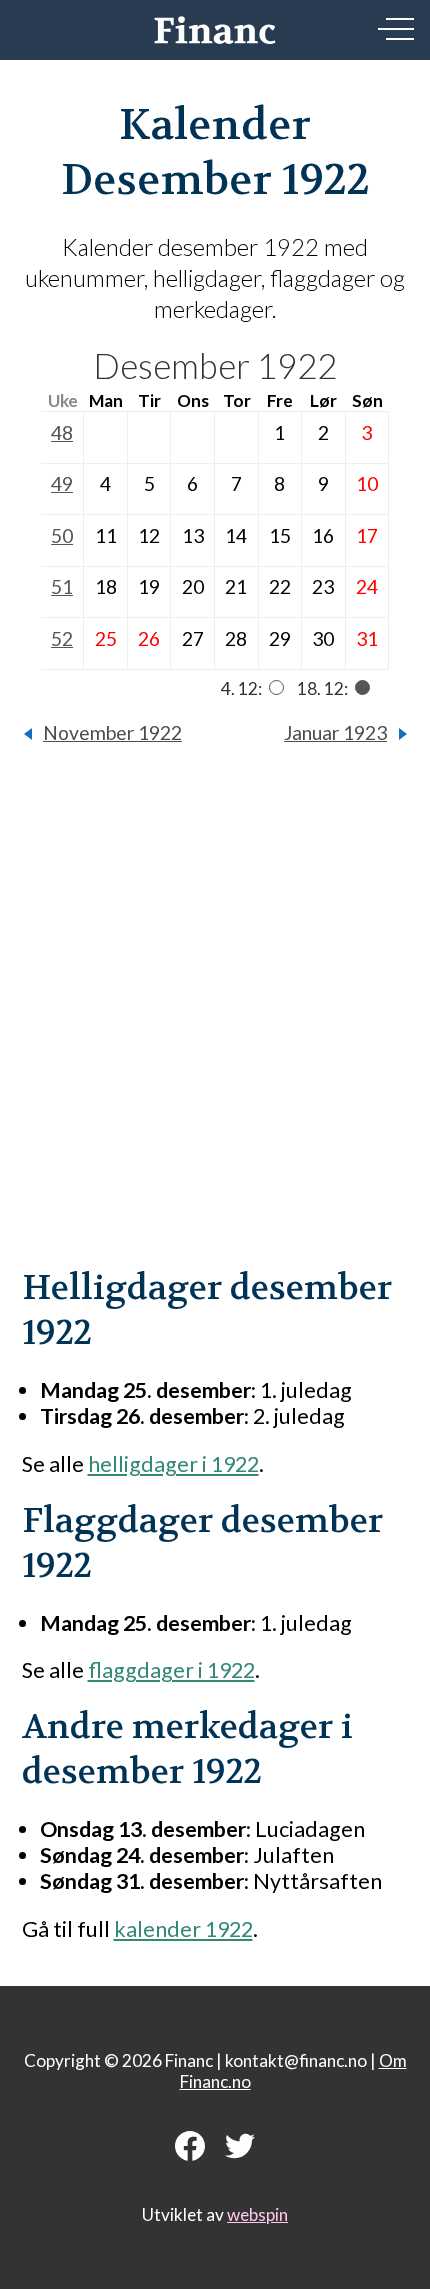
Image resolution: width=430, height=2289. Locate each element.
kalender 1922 (183, 1929)
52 (62, 638)
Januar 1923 (335, 732)
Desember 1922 (215, 365)
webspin (257, 2214)
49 (62, 483)
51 (62, 586)
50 (62, 535)
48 (62, 432)
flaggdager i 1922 (171, 1670)
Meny (396, 29)
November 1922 (112, 732)
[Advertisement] (215, 1021)
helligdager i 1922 (173, 1464)
